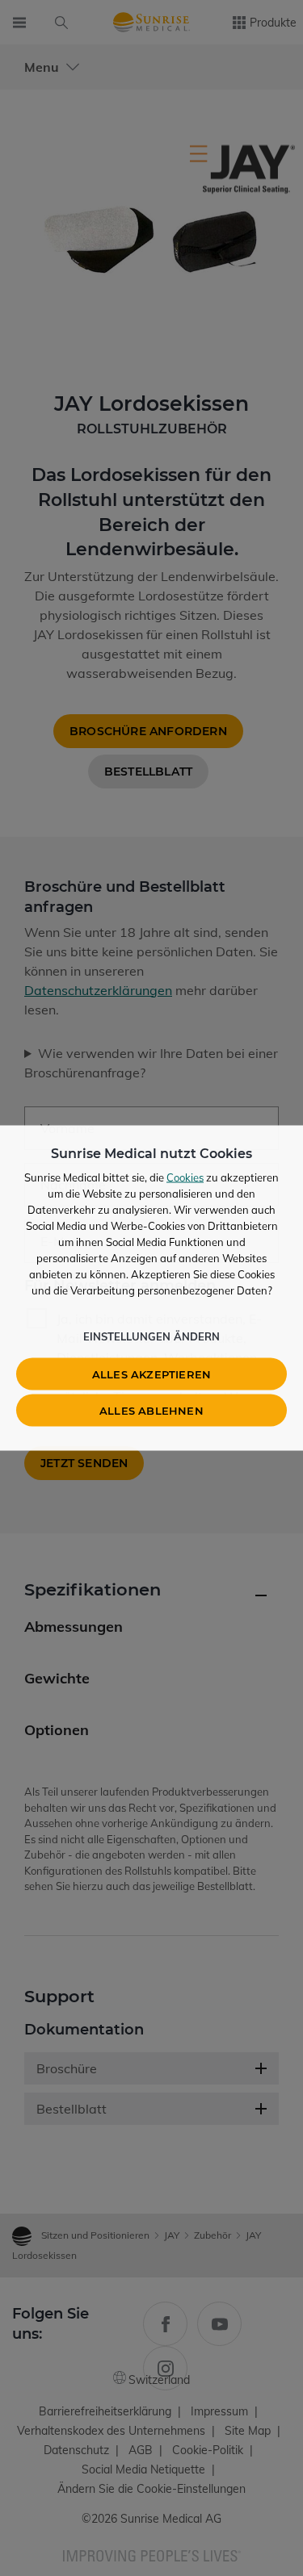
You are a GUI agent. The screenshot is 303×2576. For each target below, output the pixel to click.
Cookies (185, 1177)
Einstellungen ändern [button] (151, 1336)
